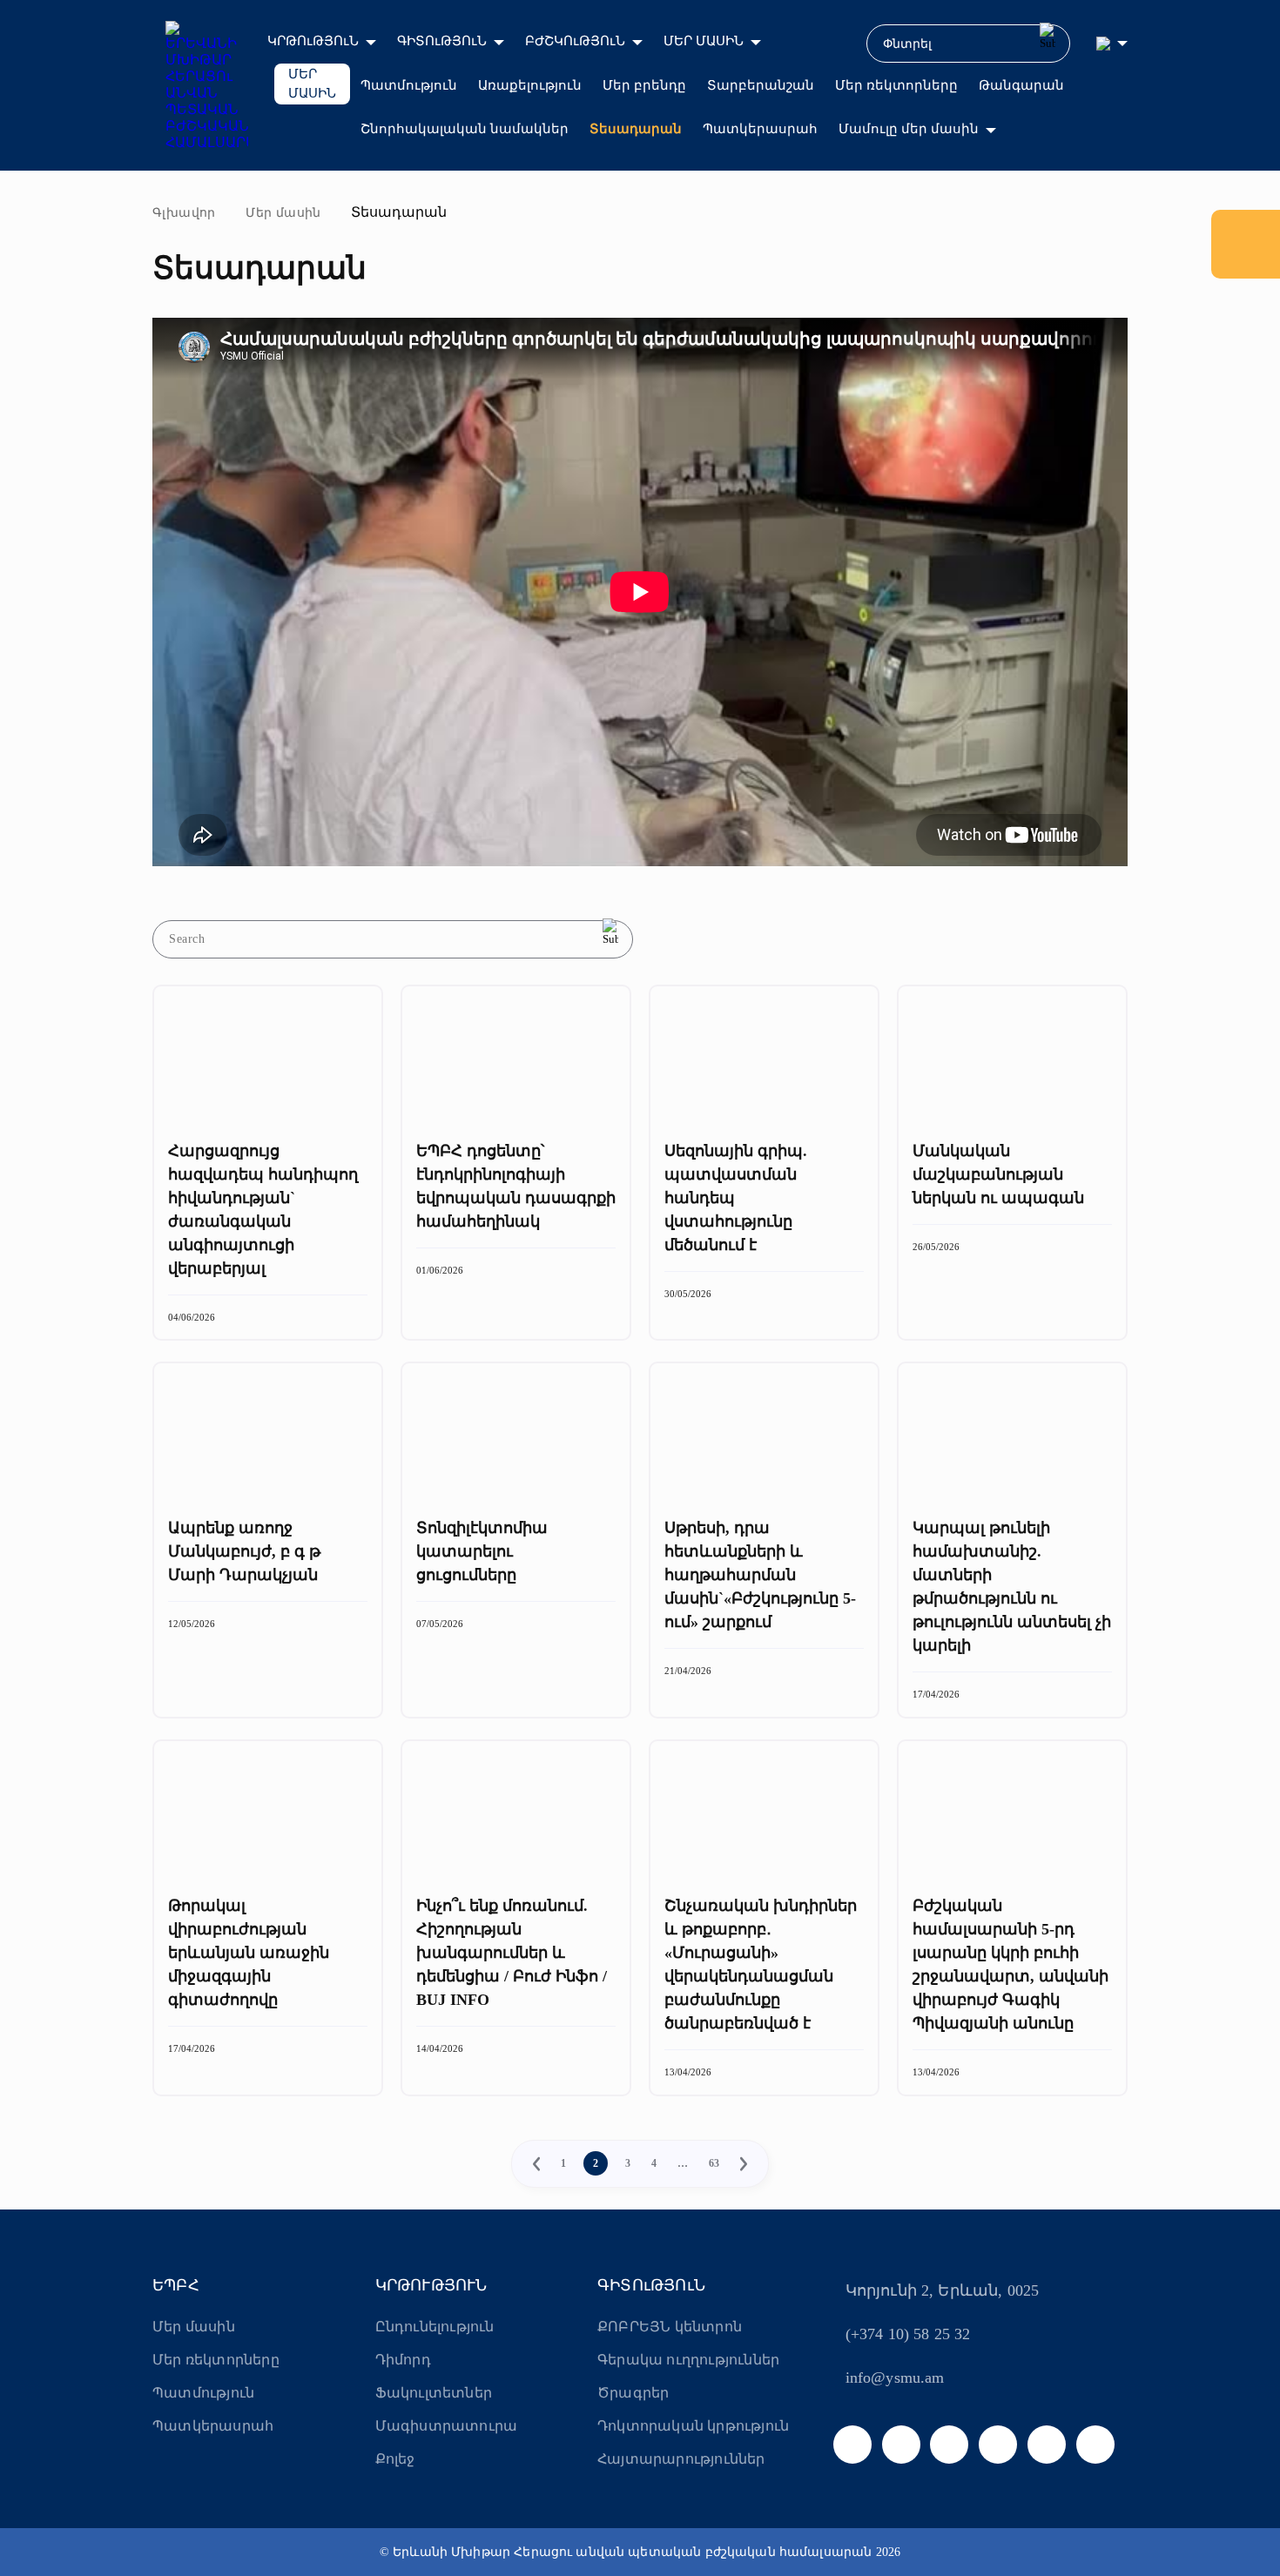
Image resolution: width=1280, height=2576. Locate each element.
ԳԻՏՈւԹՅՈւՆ (442, 41)
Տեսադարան (636, 129)
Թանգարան (1021, 85)
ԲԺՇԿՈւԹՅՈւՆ (575, 41)
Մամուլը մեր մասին (909, 129)
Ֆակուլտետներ (434, 2393)
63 (714, 2163)
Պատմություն (409, 85)
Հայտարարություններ (681, 2459)
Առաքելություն (530, 85)
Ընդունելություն (435, 2327)
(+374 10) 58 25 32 (908, 2334)
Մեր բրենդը (644, 85)
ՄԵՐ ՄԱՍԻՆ (704, 41)
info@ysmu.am (895, 2378)
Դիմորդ (403, 2360)
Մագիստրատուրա (447, 2426)
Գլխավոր (184, 213)
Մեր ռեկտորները (896, 85)
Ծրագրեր (633, 2393)
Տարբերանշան (761, 85)
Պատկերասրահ (760, 129)
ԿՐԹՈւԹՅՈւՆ (313, 41)
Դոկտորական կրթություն (693, 2426)
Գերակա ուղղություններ (688, 2360)
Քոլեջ (395, 2459)
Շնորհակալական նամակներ (465, 129)
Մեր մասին (283, 213)
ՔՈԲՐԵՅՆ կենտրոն (670, 2327)
